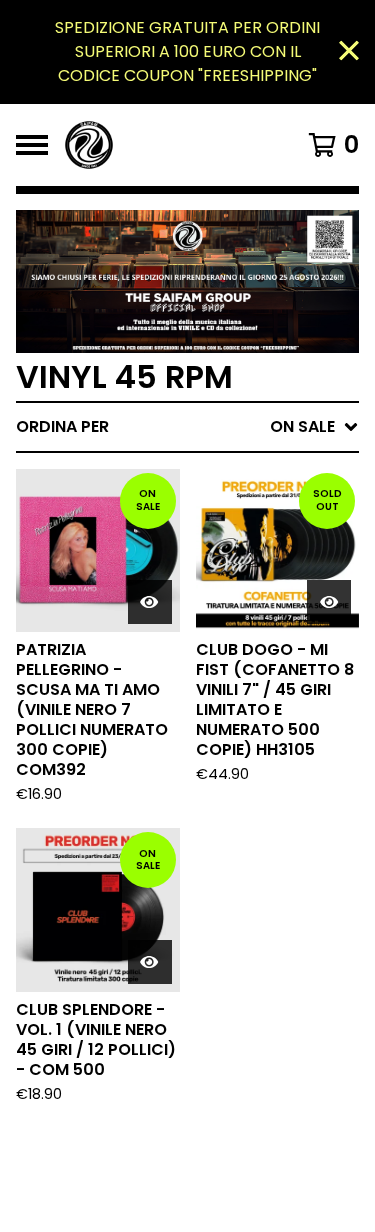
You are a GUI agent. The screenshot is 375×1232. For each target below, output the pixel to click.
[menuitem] (187, 427)
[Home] (167, 145)
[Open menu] (32, 145)
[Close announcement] (349, 52)
